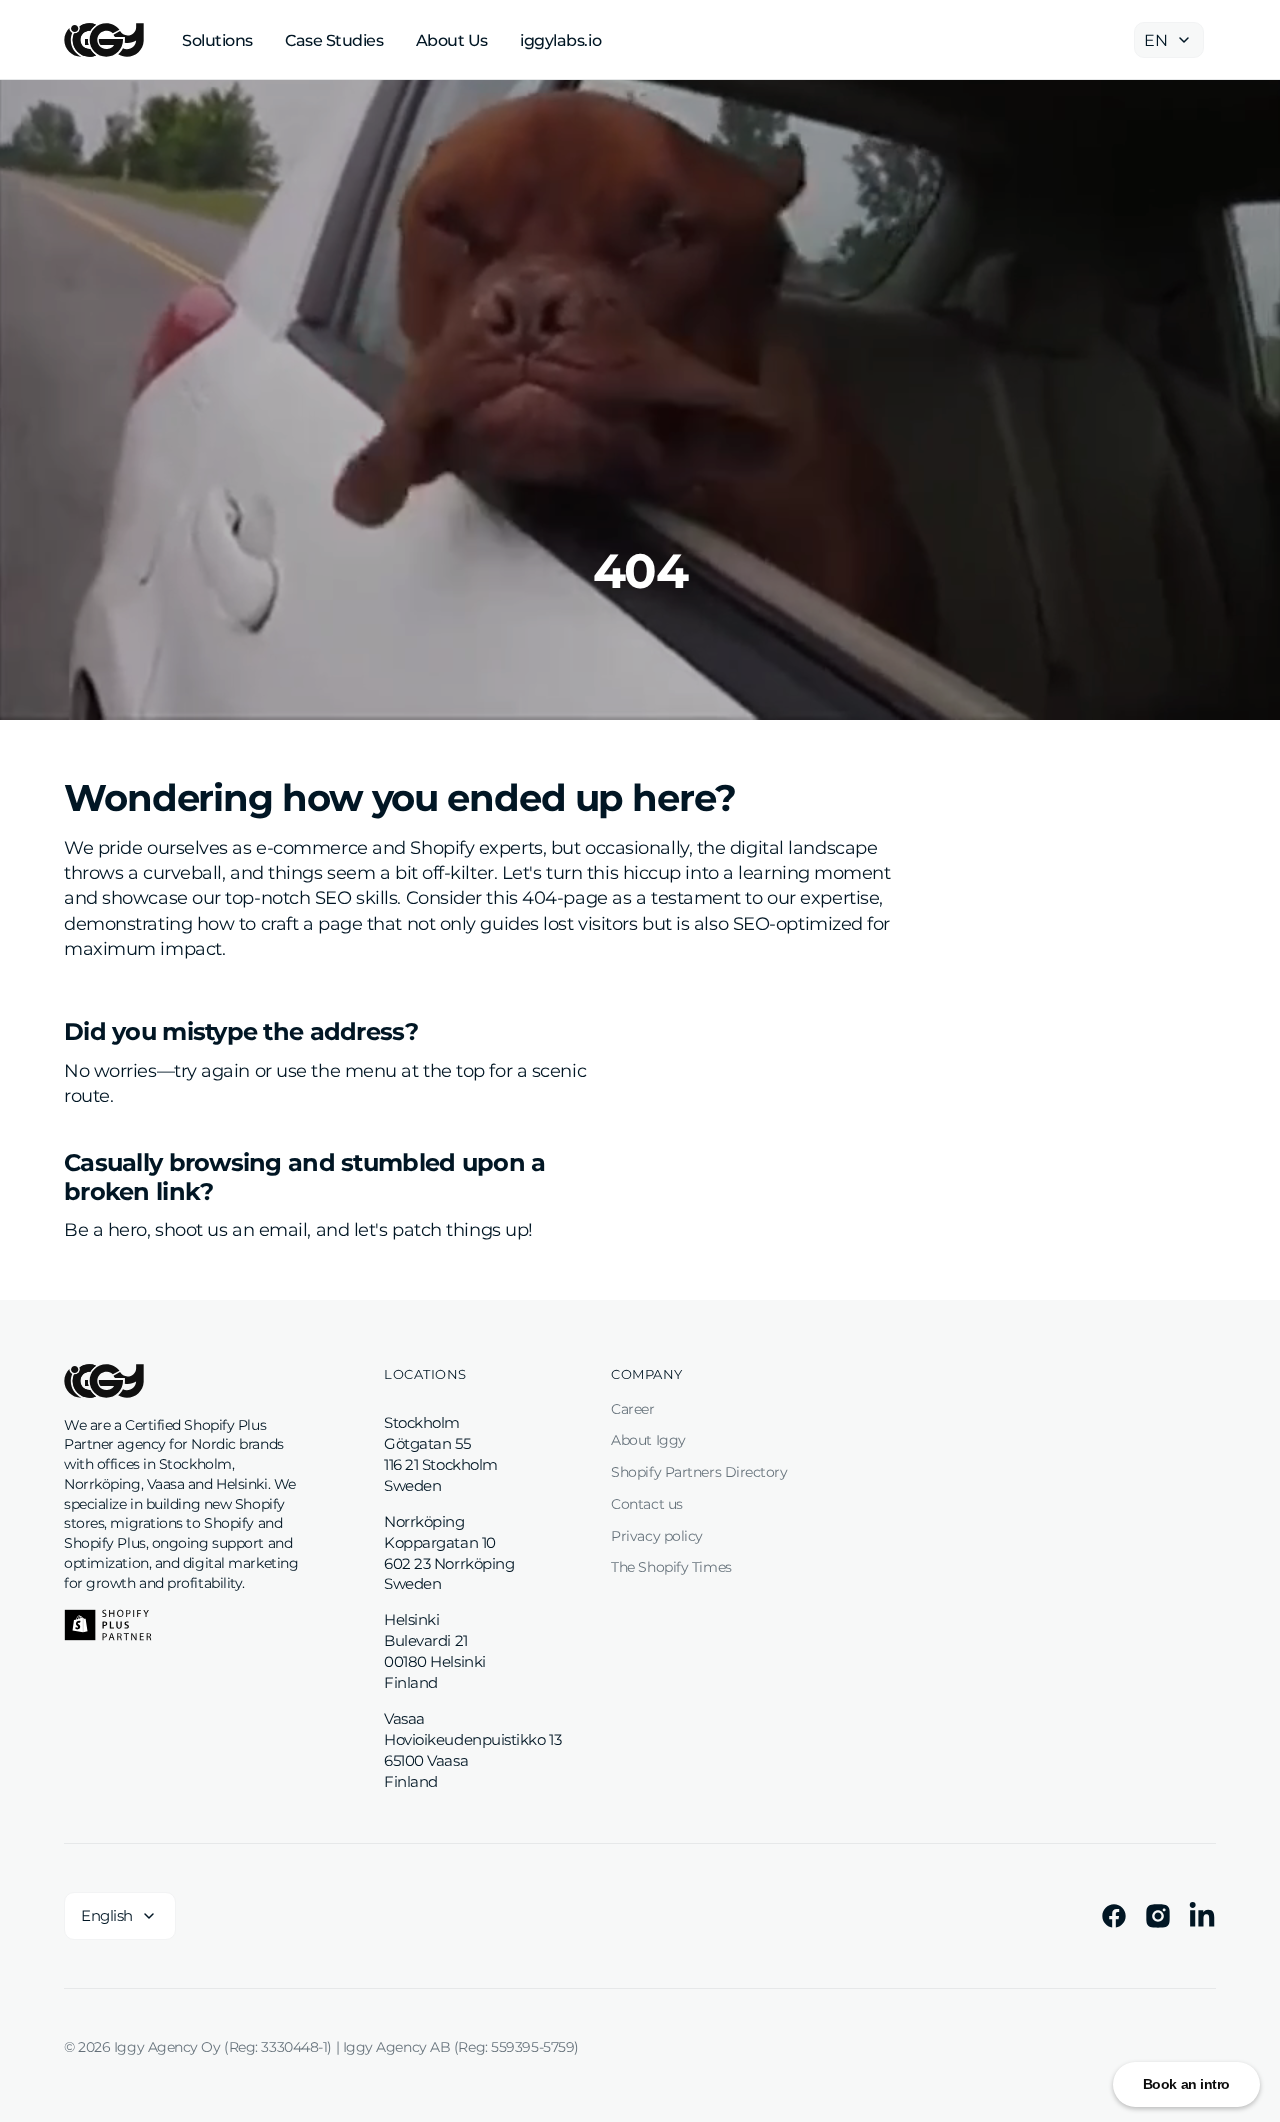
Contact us (647, 1504)
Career (632, 1409)
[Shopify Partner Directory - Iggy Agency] (108, 1625)
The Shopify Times (671, 1567)
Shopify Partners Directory (699, 1472)
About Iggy (648, 1440)
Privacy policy (657, 1536)
